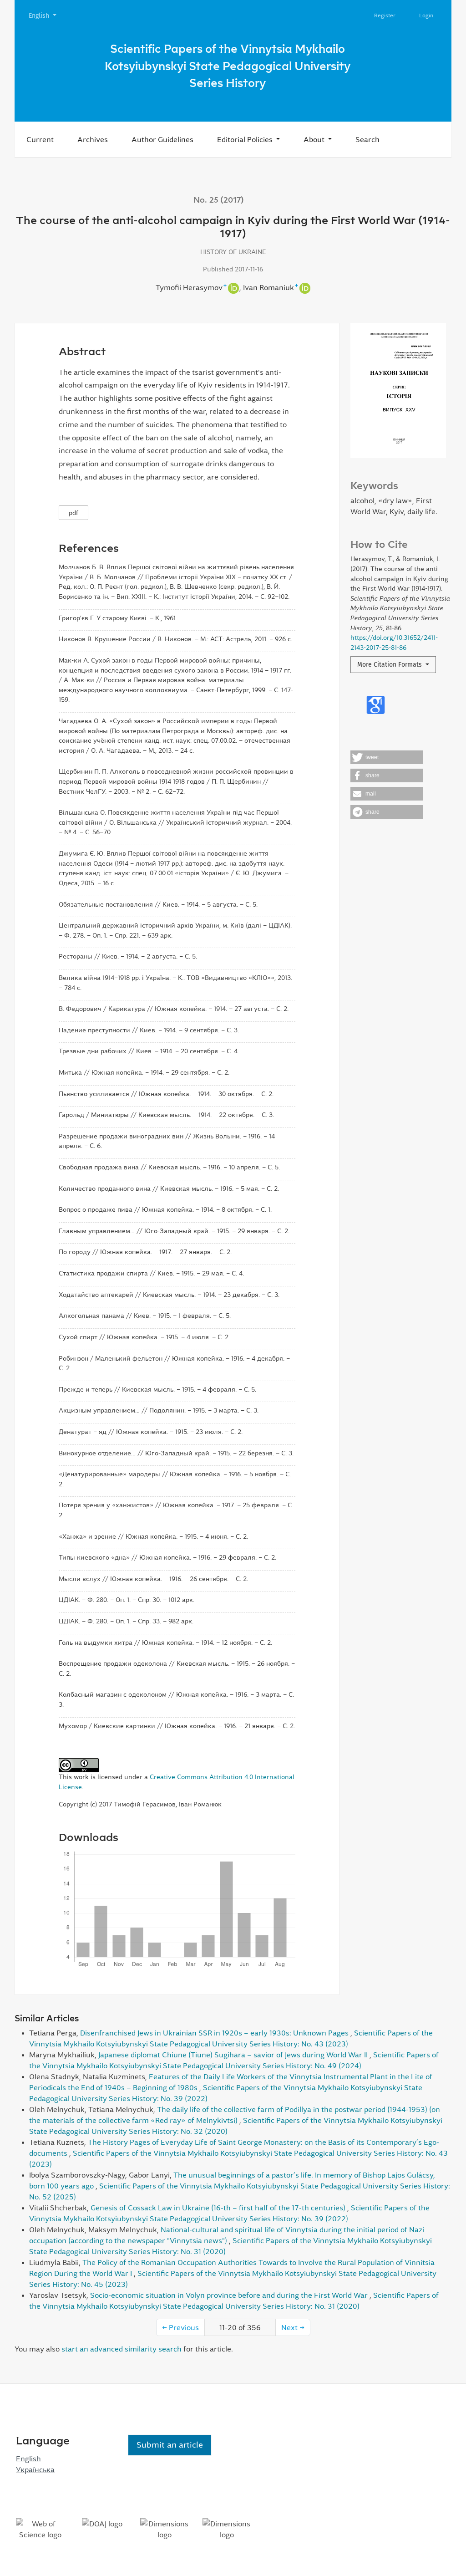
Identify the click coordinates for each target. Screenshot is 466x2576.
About (315, 139)
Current (40, 139)
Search (367, 139)
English (46, 15)
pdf (73, 513)
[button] (387, 757)
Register (385, 15)
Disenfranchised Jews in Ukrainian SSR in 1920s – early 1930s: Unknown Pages (215, 2033)
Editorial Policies (246, 139)
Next (293, 2327)
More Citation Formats (390, 665)
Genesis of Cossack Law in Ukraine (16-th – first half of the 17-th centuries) (219, 2208)
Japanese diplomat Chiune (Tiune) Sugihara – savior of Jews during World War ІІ (234, 2055)
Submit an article (170, 2445)
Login (426, 15)
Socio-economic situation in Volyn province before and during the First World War (230, 2295)
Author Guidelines (162, 139)
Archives (93, 139)
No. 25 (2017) (219, 200)
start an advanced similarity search (122, 2349)
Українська (35, 2469)
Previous (180, 2327)
